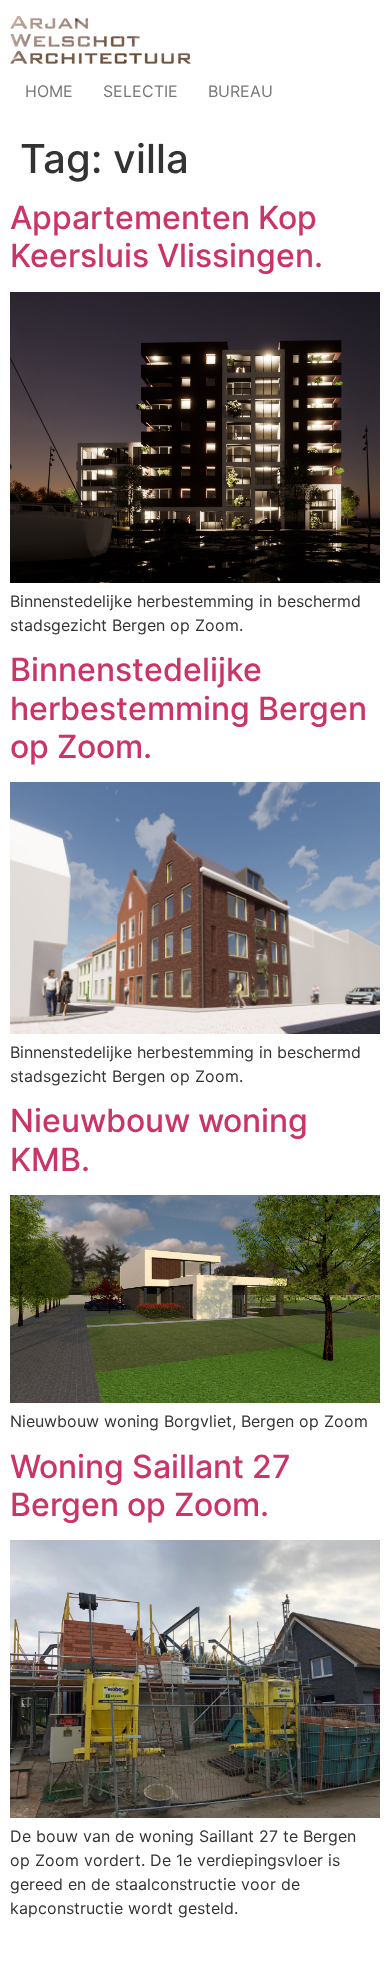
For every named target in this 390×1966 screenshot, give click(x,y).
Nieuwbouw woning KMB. (159, 1139)
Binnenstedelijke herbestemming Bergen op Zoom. (188, 708)
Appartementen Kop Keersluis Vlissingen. (166, 236)
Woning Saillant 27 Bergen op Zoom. (150, 1485)
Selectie (140, 91)
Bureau (240, 91)
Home (49, 91)
